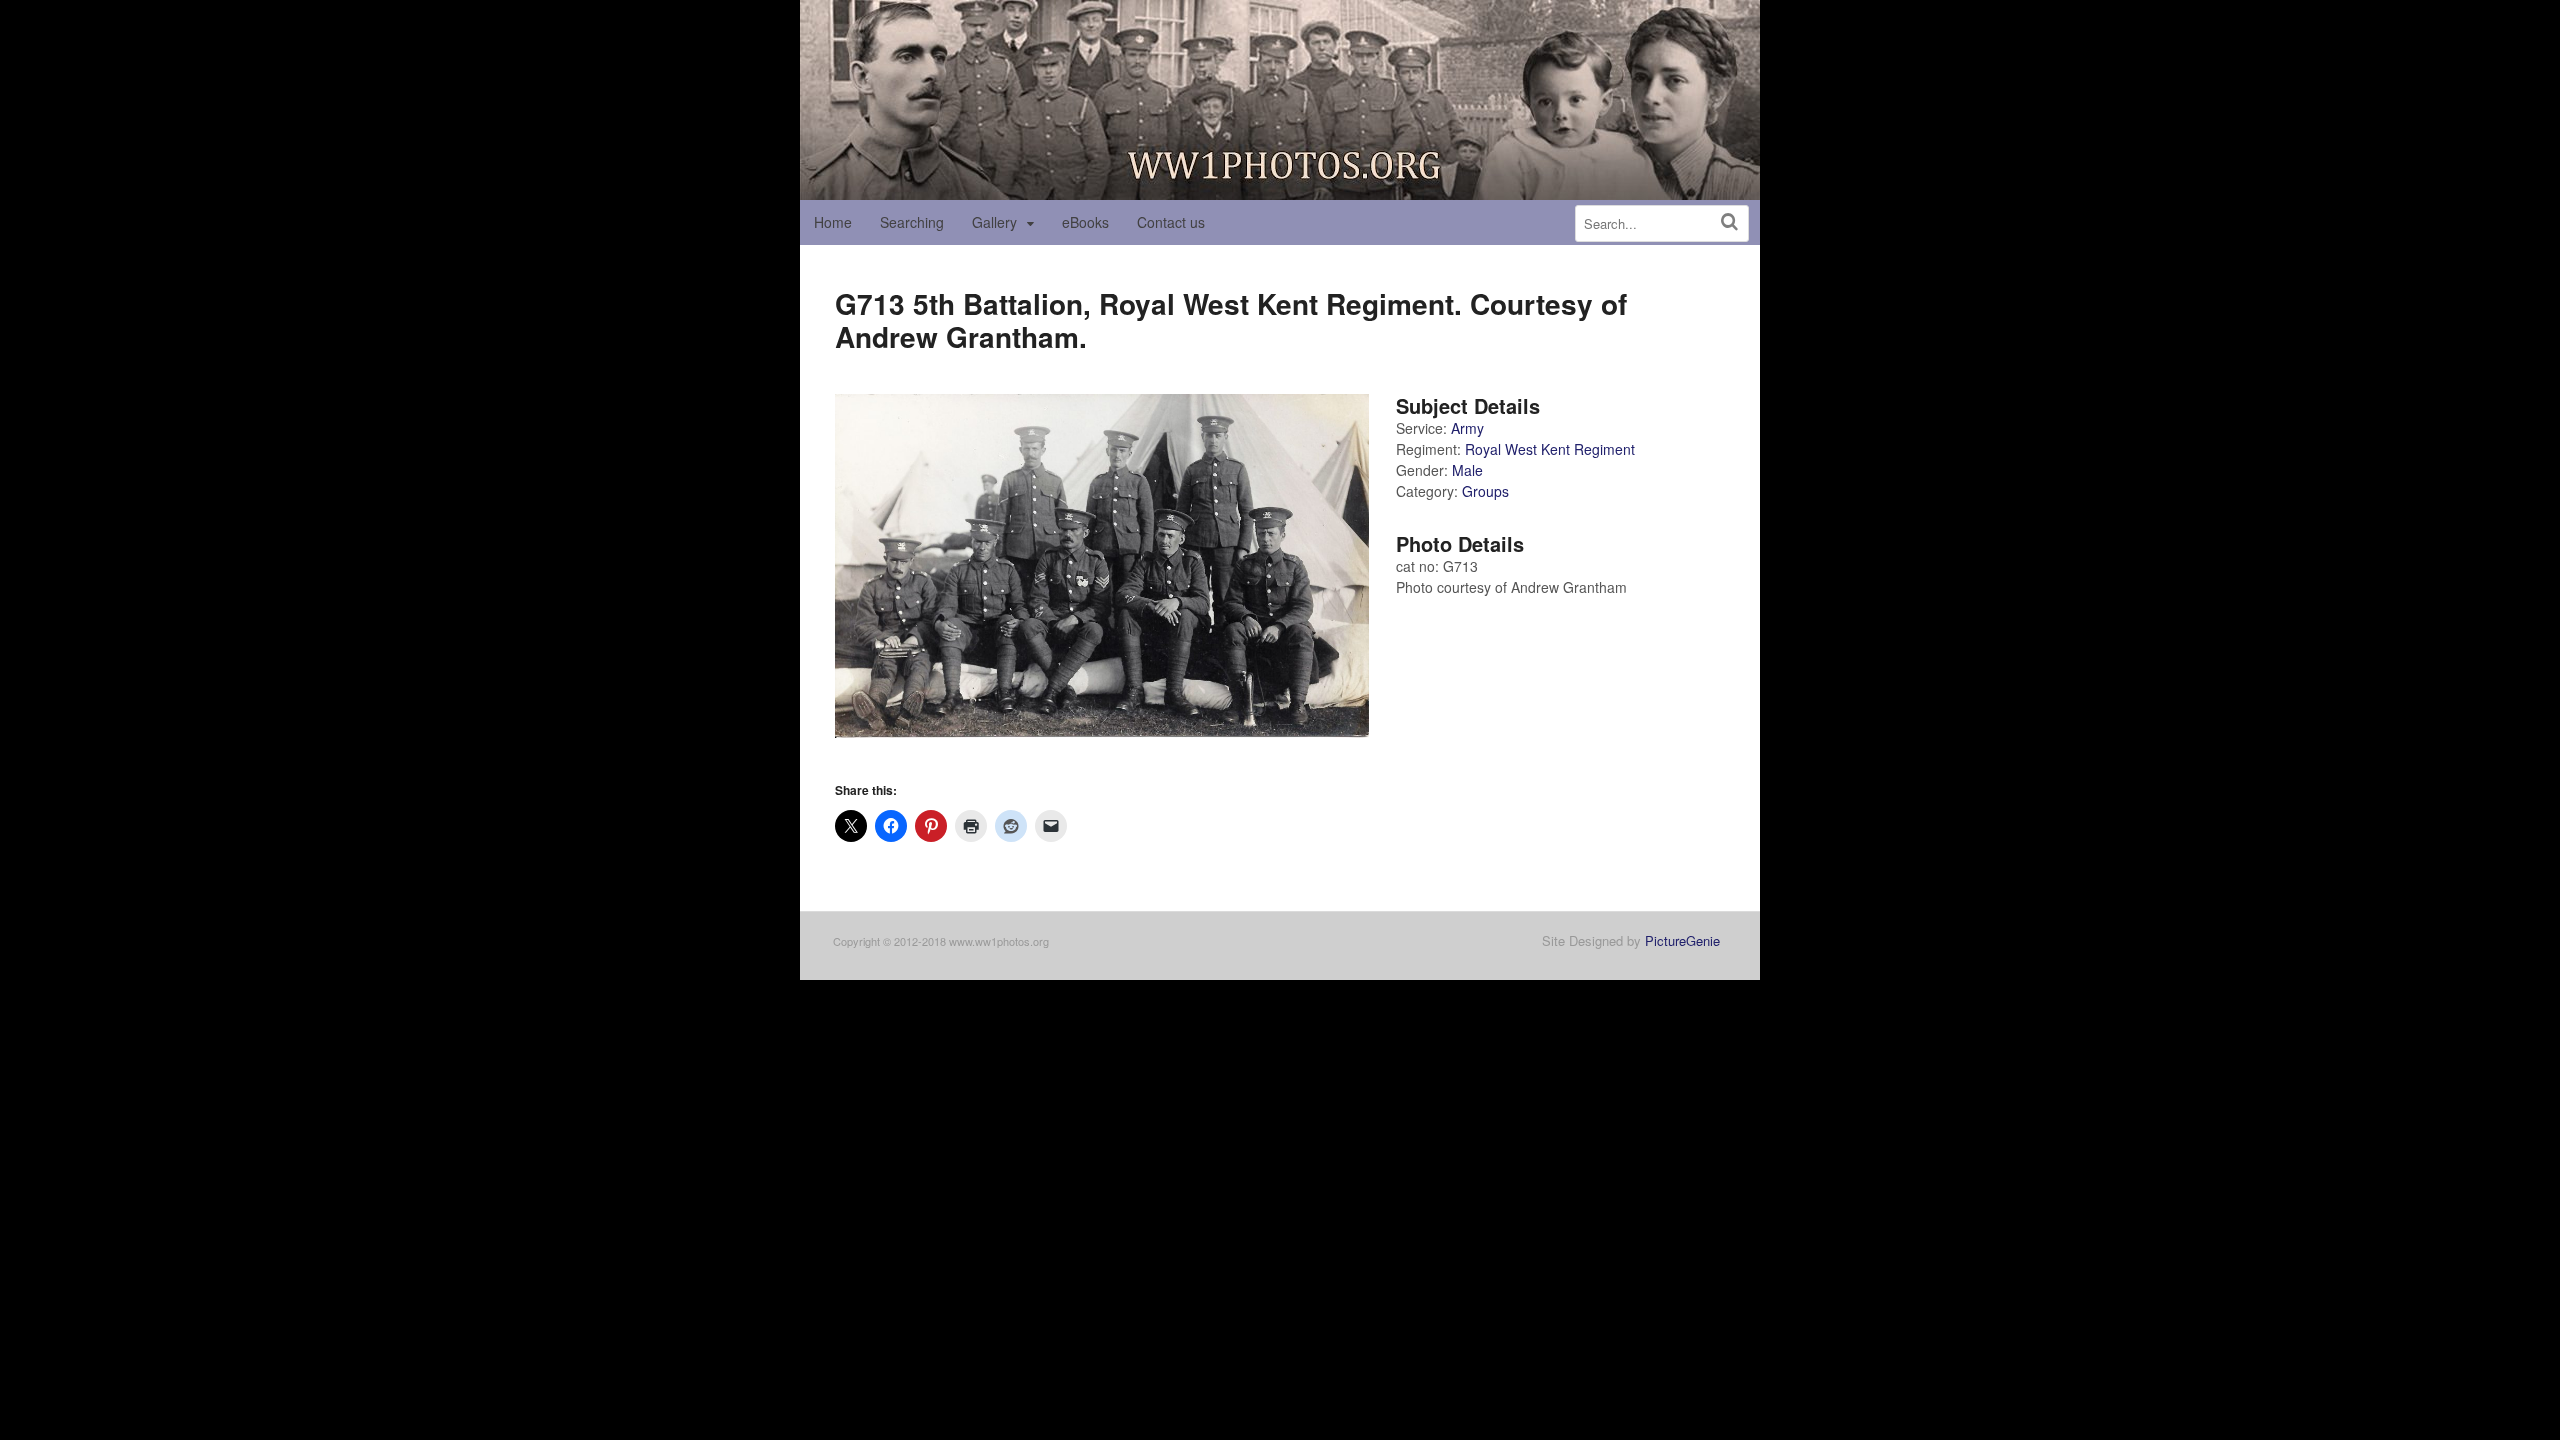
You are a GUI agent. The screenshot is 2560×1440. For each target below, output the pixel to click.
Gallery (994, 222)
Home (833, 222)
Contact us (1171, 222)
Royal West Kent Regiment (1550, 449)
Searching (912, 222)
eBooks (1085, 222)
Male (1467, 470)
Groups (1485, 491)
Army (1467, 428)
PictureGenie (1682, 940)
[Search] (1729, 221)
